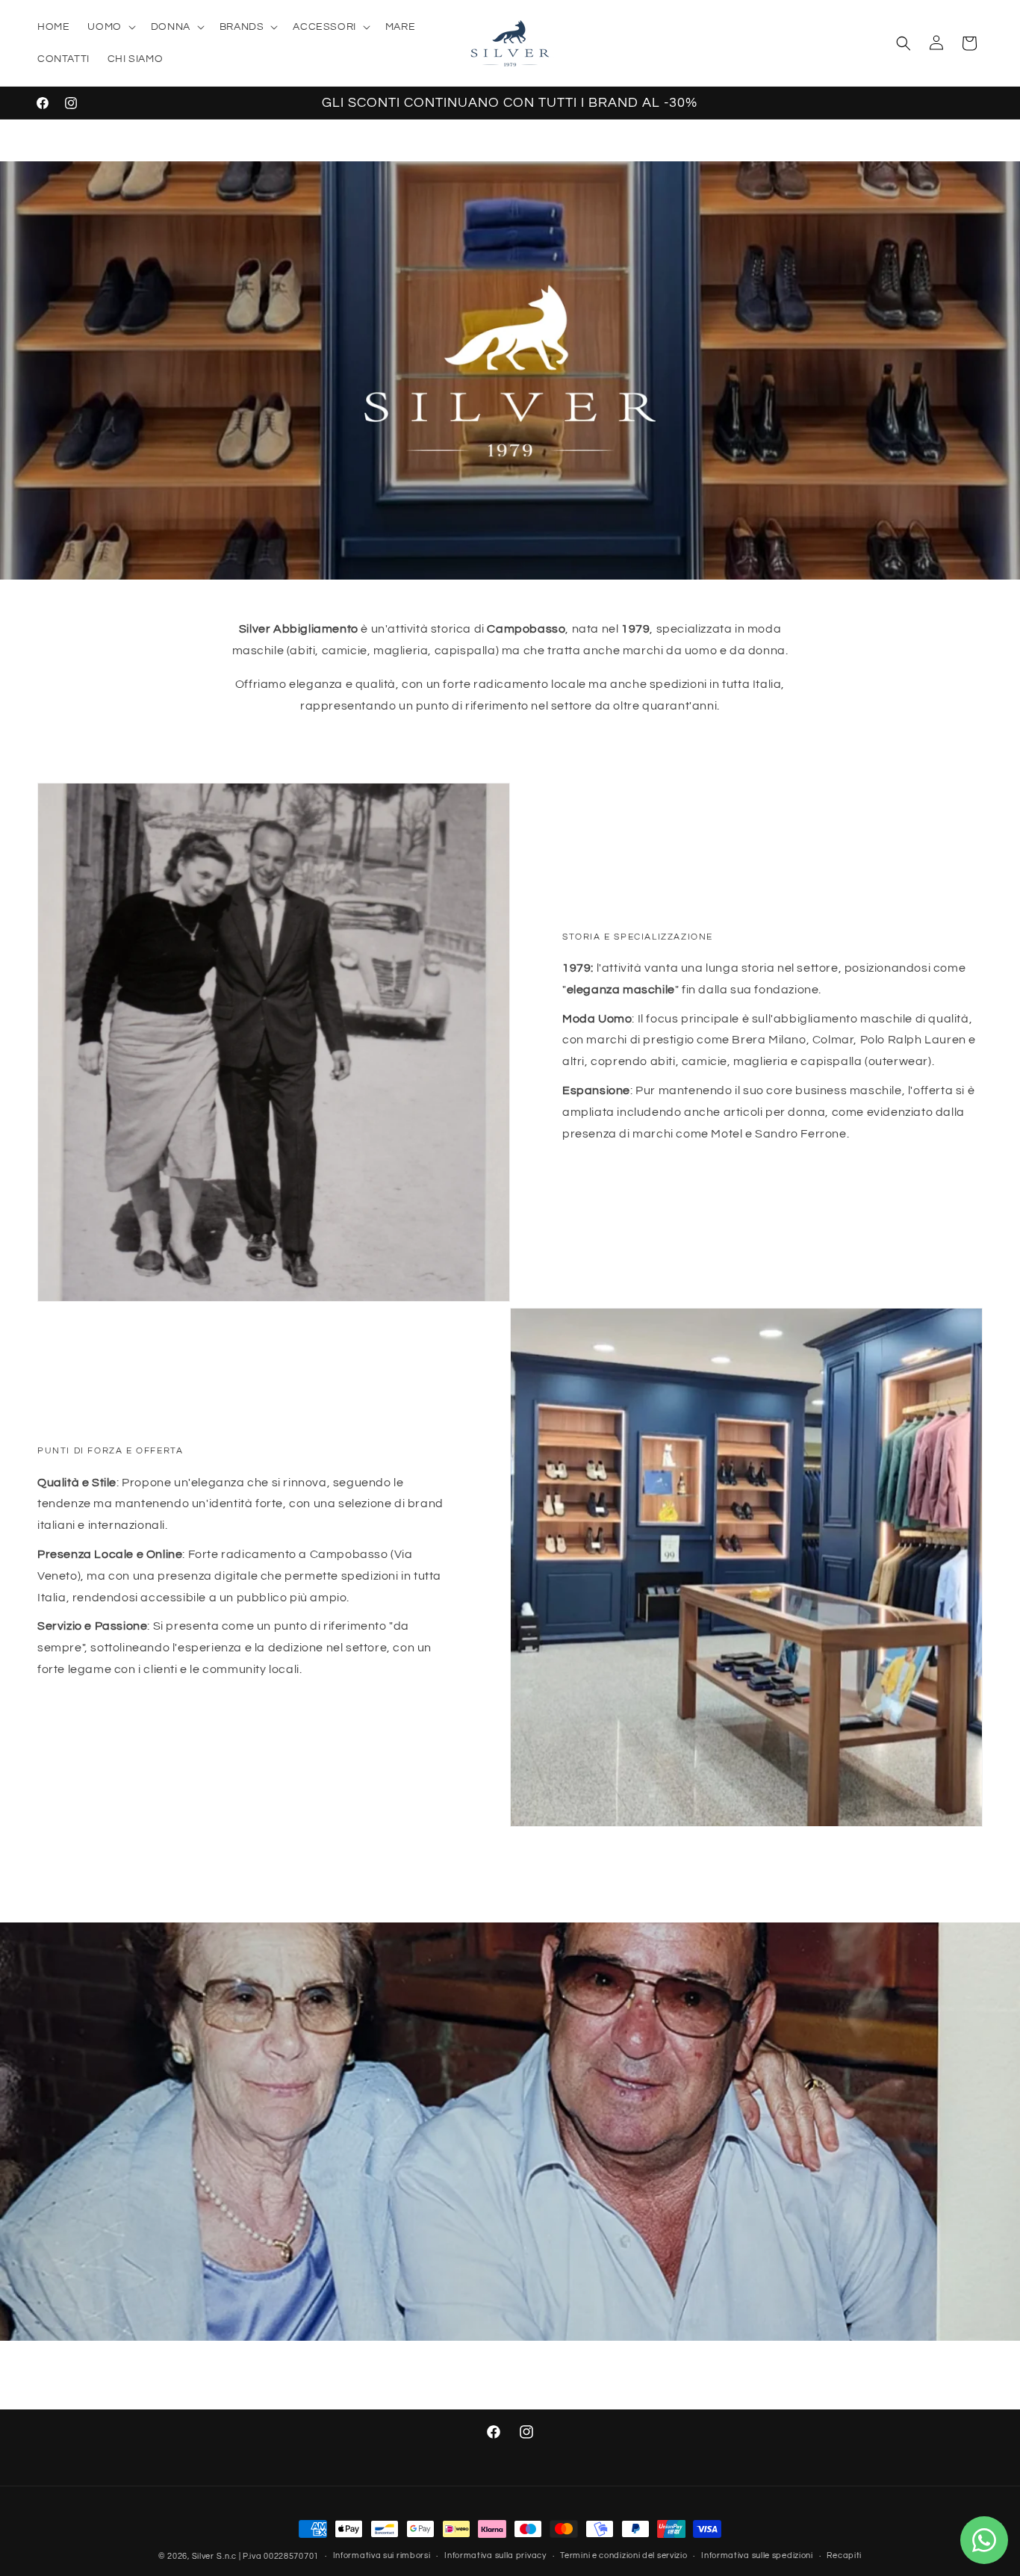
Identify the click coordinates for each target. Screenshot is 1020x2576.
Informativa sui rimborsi (382, 2555)
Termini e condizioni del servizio (623, 2555)
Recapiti (844, 2555)
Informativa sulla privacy (495, 2555)
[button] (110, 27)
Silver (203, 2556)
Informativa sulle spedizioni (757, 2555)
